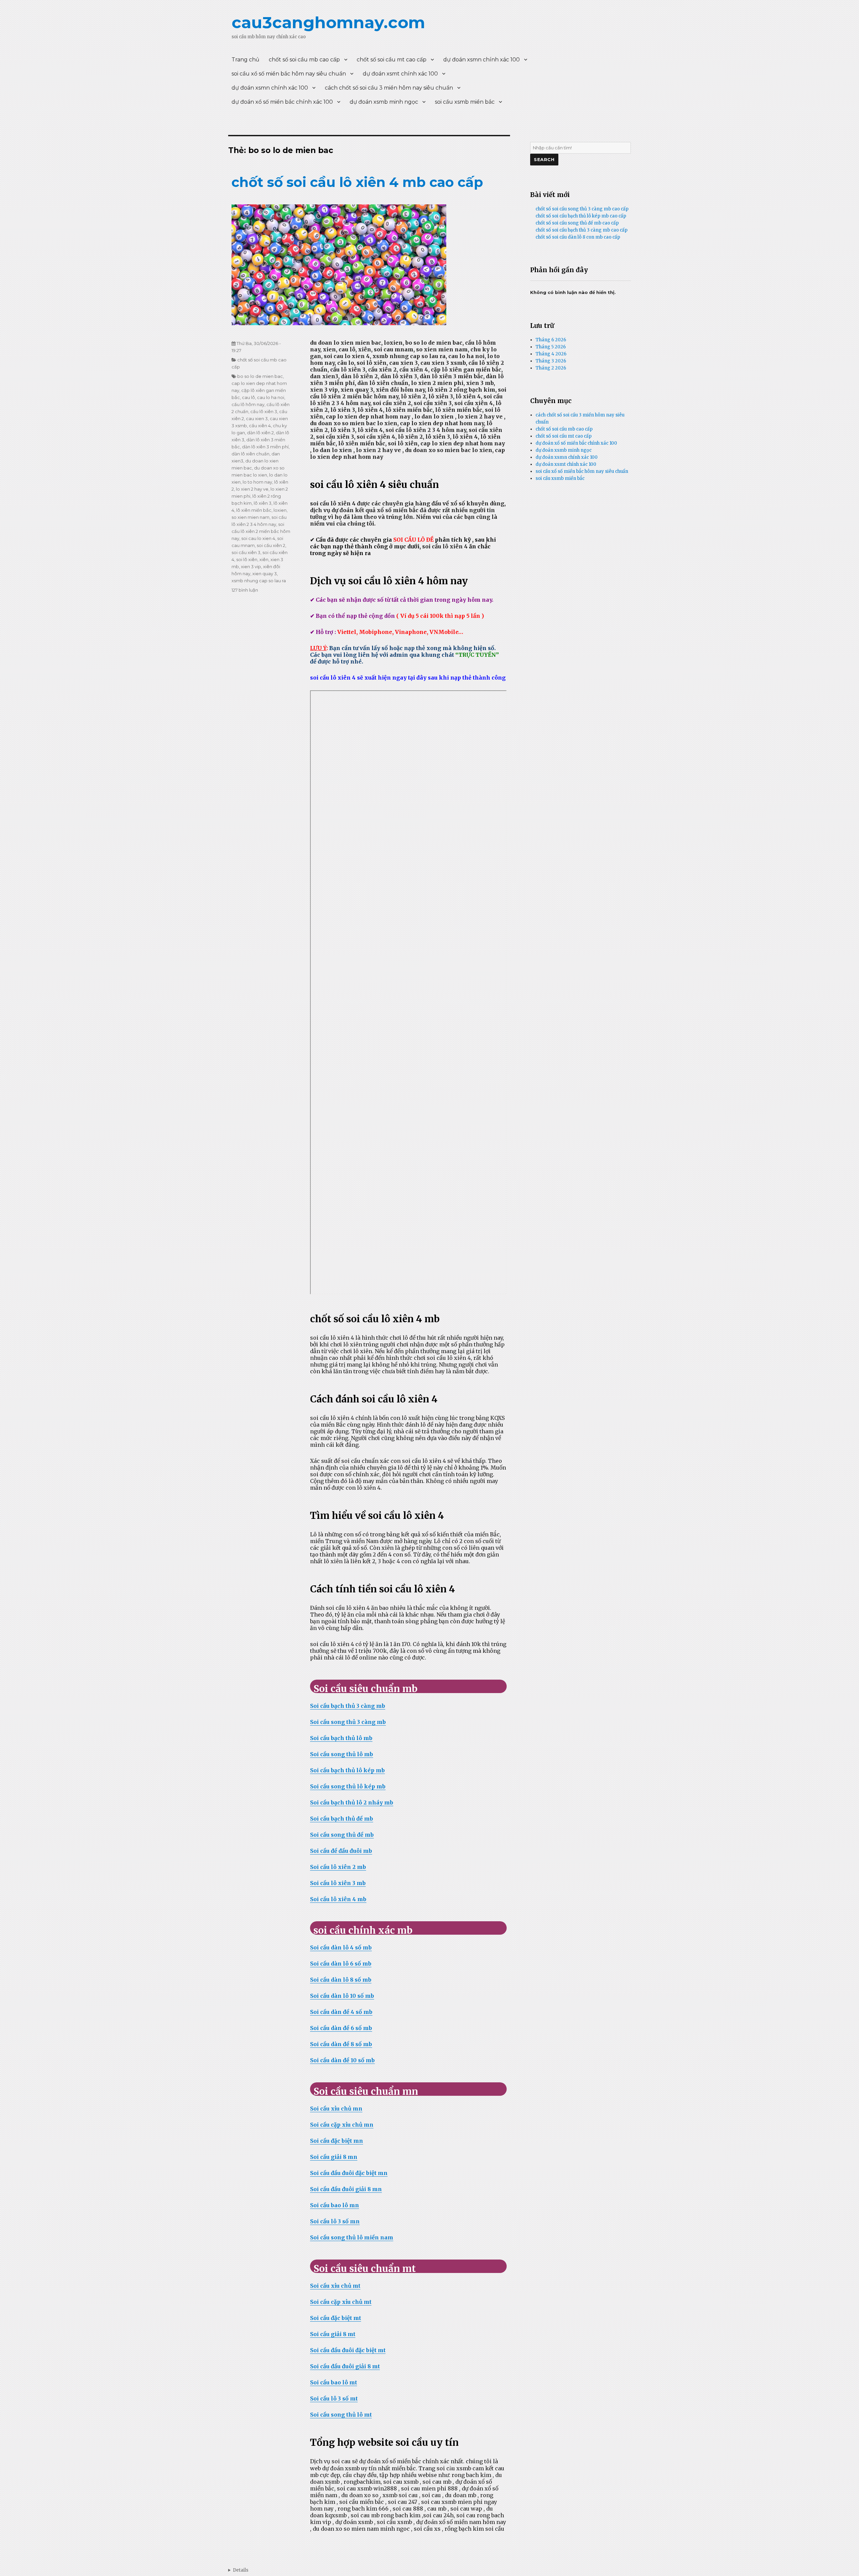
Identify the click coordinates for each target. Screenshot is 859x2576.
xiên (264, 559)
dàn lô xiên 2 (260, 433)
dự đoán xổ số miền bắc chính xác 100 (282, 102)
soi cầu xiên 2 (271, 545)
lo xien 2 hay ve (252, 489)
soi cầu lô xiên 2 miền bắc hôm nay (261, 531)
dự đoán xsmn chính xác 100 (482, 60)
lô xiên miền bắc (254, 510)
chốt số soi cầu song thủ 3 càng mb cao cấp (582, 209)
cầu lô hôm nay (248, 404)
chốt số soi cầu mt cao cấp (392, 60)
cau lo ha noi (271, 397)
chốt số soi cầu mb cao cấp (304, 60)
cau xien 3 (257, 418)
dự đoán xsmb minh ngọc (384, 102)
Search (544, 159)
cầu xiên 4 (260, 426)
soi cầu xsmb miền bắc (465, 102)
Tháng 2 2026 (551, 368)
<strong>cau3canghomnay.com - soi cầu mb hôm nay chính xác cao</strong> (238, 2570)
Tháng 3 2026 (551, 361)
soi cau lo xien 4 (258, 538)
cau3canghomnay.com (328, 22)
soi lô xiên (247, 559)
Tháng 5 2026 (551, 347)
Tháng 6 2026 (551, 340)
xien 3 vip (251, 566)
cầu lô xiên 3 (264, 411)
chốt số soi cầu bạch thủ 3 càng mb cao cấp (582, 230)
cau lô (248, 397)
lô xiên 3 (263, 503)
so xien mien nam (250, 517)
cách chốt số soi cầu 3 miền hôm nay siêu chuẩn (389, 88)
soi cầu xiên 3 (246, 552)
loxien (280, 510)
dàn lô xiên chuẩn (250, 454)
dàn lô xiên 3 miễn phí (265, 447)
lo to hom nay (257, 482)
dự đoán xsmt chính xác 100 (400, 74)
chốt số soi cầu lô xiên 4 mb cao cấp (357, 182)
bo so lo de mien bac (260, 376)
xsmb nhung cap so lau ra (259, 581)
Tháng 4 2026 (551, 354)
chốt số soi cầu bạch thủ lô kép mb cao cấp (581, 216)
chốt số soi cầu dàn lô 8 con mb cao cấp (578, 237)
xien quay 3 (265, 574)
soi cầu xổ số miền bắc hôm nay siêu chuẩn (289, 74)
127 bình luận (245, 590)
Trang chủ (245, 60)
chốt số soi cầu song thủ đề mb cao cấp (577, 223)
